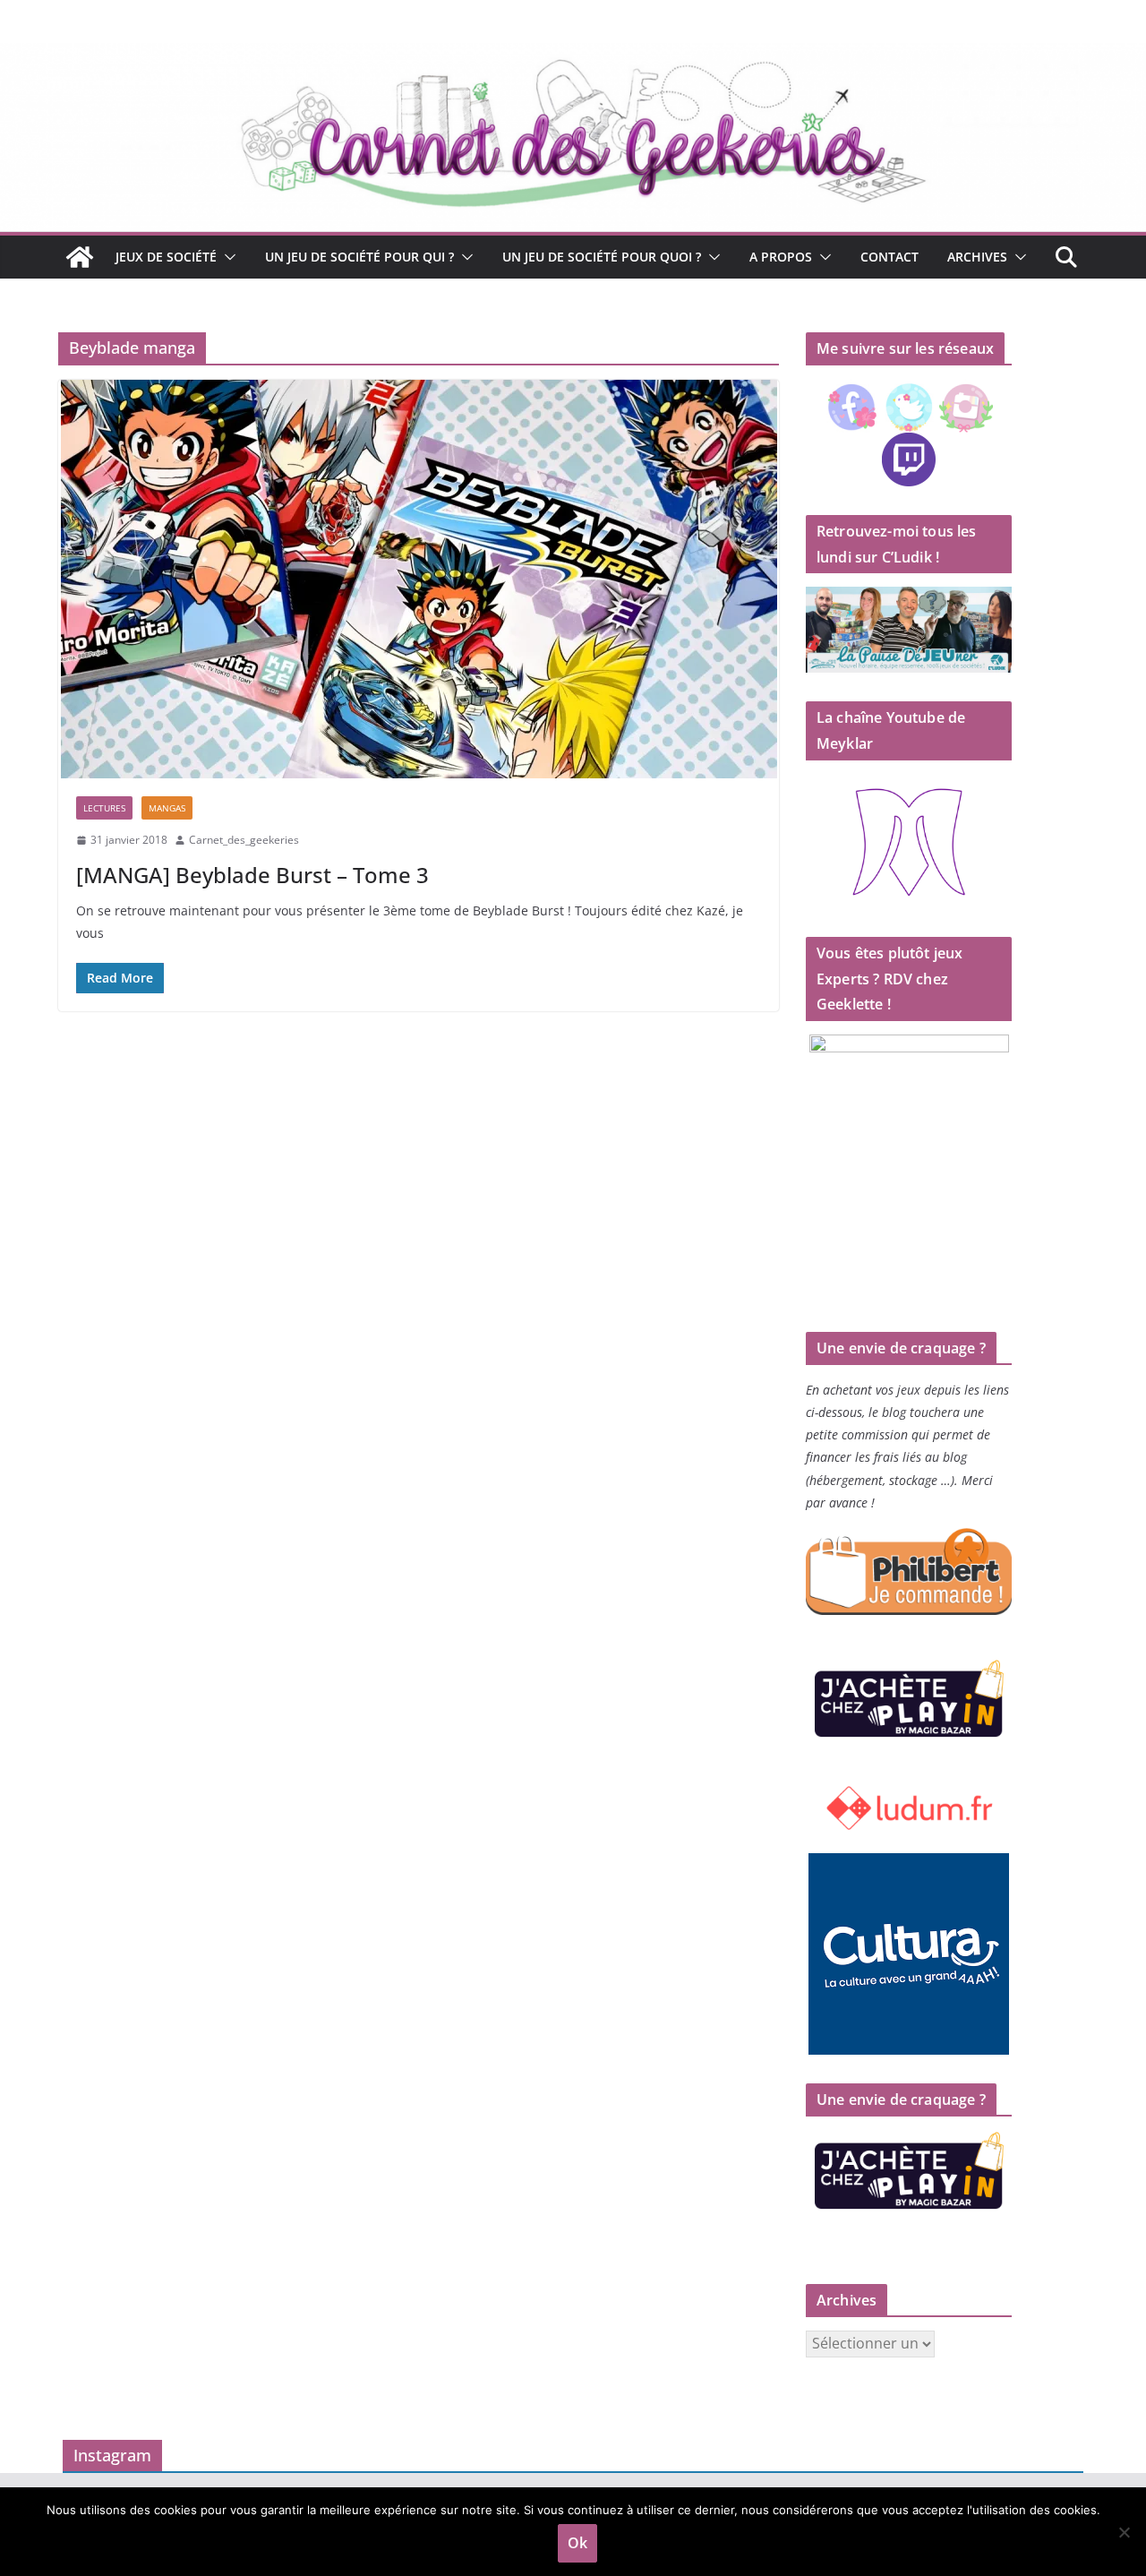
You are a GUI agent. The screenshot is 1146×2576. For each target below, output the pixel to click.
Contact (889, 257)
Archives (977, 257)
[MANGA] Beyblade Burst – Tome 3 (252, 875)
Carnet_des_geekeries (244, 840)
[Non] (1124, 2532)
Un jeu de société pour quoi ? (602, 257)
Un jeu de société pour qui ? (359, 257)
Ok (577, 2543)
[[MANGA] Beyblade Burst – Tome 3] (419, 579)
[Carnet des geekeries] (573, 56)
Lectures (104, 808)
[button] (227, 257)
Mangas (167, 808)
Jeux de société (166, 257)
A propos (781, 257)
